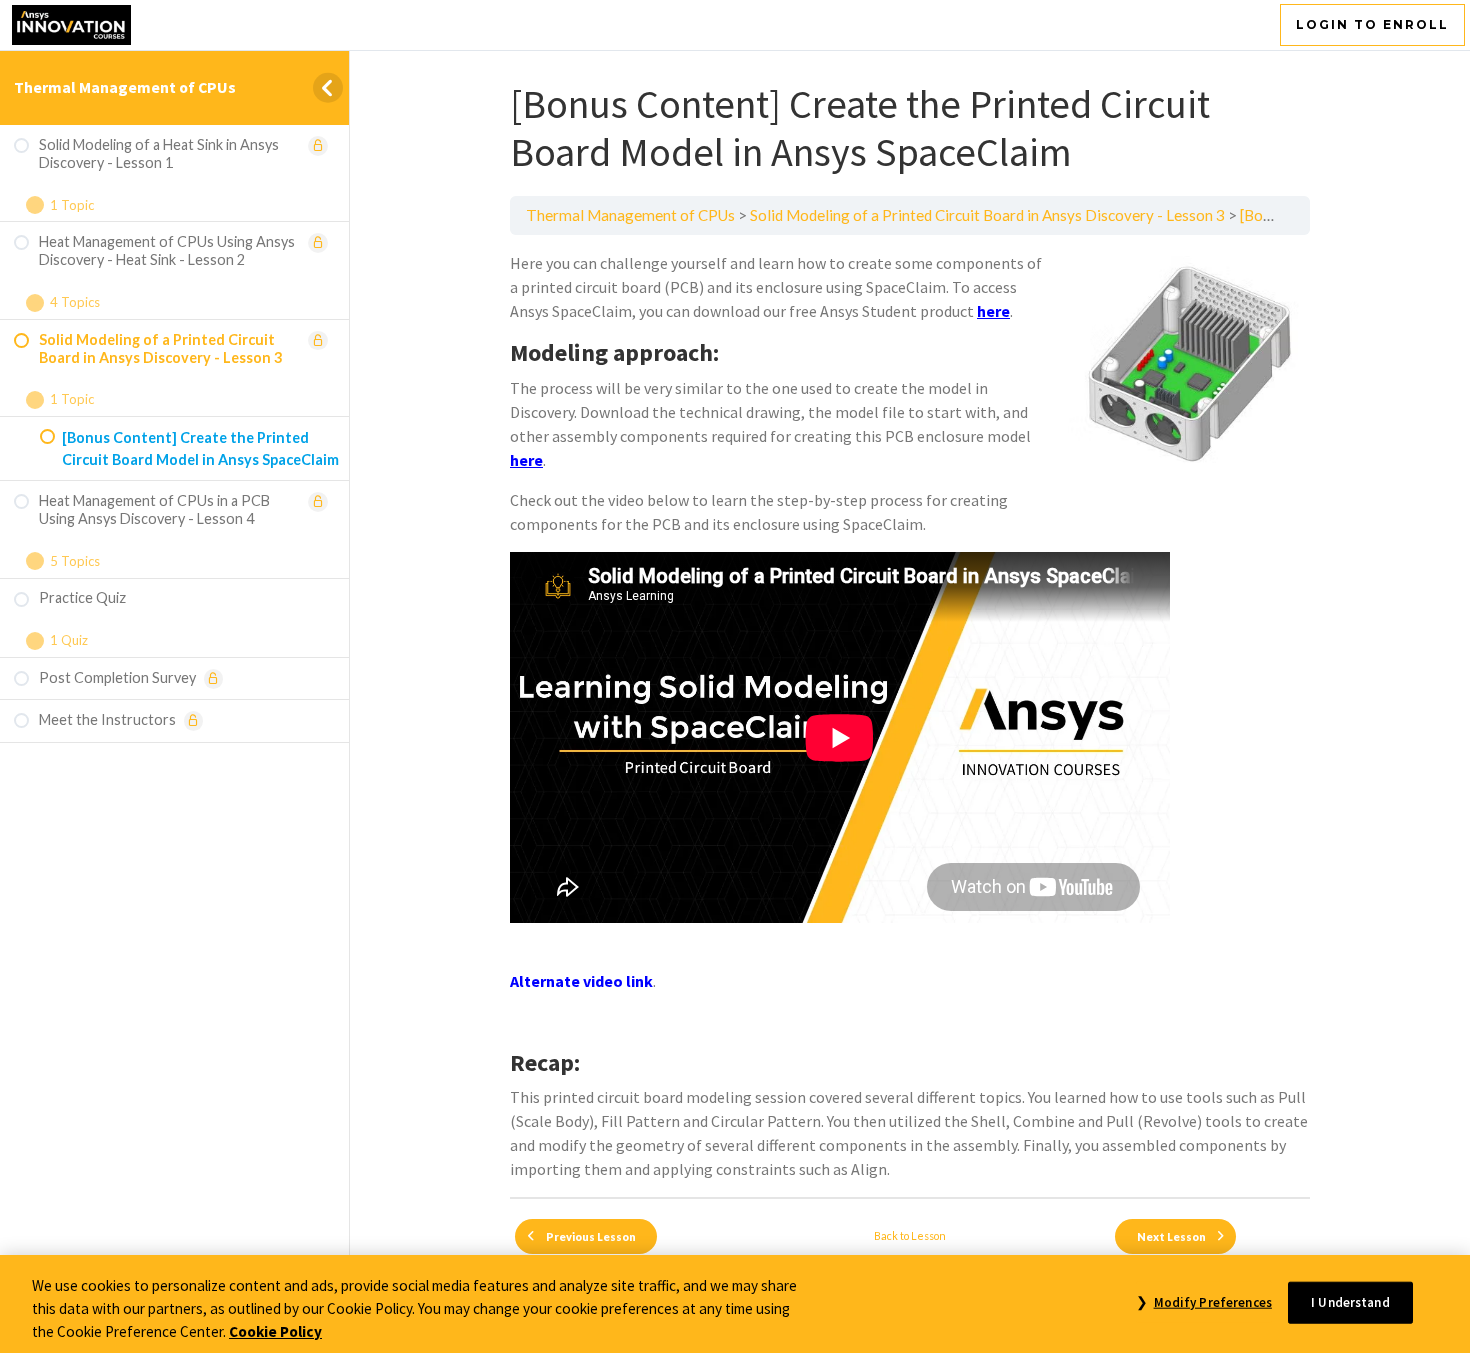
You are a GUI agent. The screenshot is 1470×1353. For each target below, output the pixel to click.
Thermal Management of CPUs (125, 87)
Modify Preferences (1212, 1301)
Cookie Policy (275, 1330)
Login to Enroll (1372, 24)
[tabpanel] (910, 716)
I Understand (1350, 1301)
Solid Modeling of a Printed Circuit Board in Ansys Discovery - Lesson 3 (987, 215)
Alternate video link (581, 981)
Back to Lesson (910, 1235)
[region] (735, 1304)
